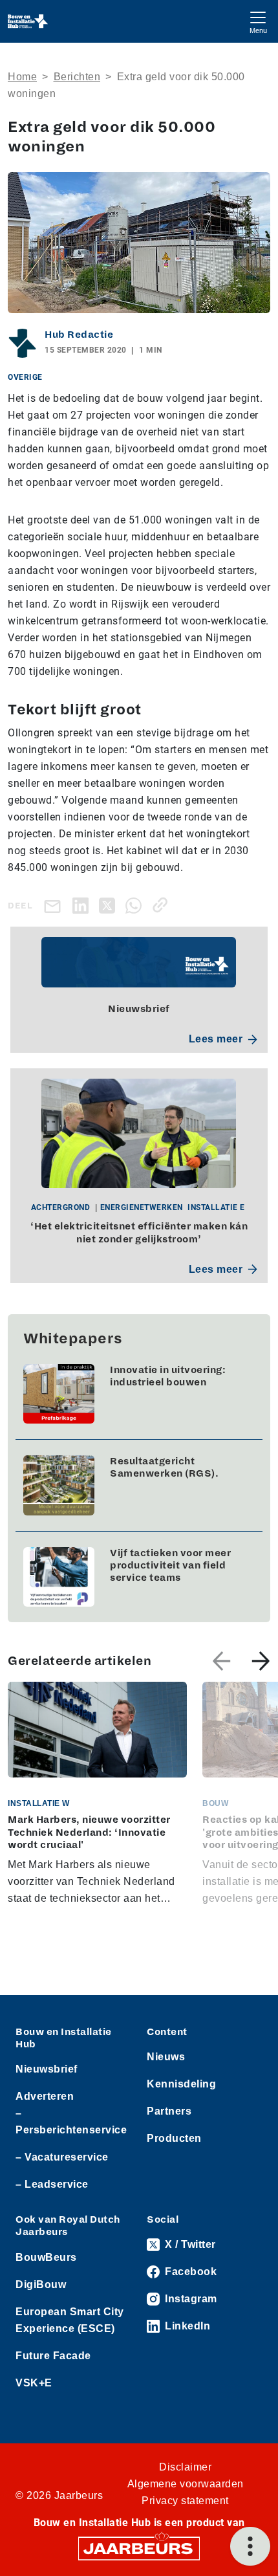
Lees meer (216, 1039)
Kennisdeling (181, 2084)
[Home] (28, 21)
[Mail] (55, 906)
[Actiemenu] (250, 2546)
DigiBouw (41, 2284)
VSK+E (34, 2383)
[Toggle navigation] (258, 21)
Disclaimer (185, 2467)
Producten (174, 2138)
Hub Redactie (79, 335)
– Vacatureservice (62, 2157)
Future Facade (53, 2356)
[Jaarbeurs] (139, 2547)
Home (22, 77)
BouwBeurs (46, 2257)
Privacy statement (185, 2501)
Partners (169, 2111)
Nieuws (166, 2057)
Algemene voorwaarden (186, 2484)
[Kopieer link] (163, 905)
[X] (110, 905)
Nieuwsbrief (47, 2069)
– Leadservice (52, 2184)
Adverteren (45, 2096)
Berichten (77, 77)
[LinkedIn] (83, 905)
